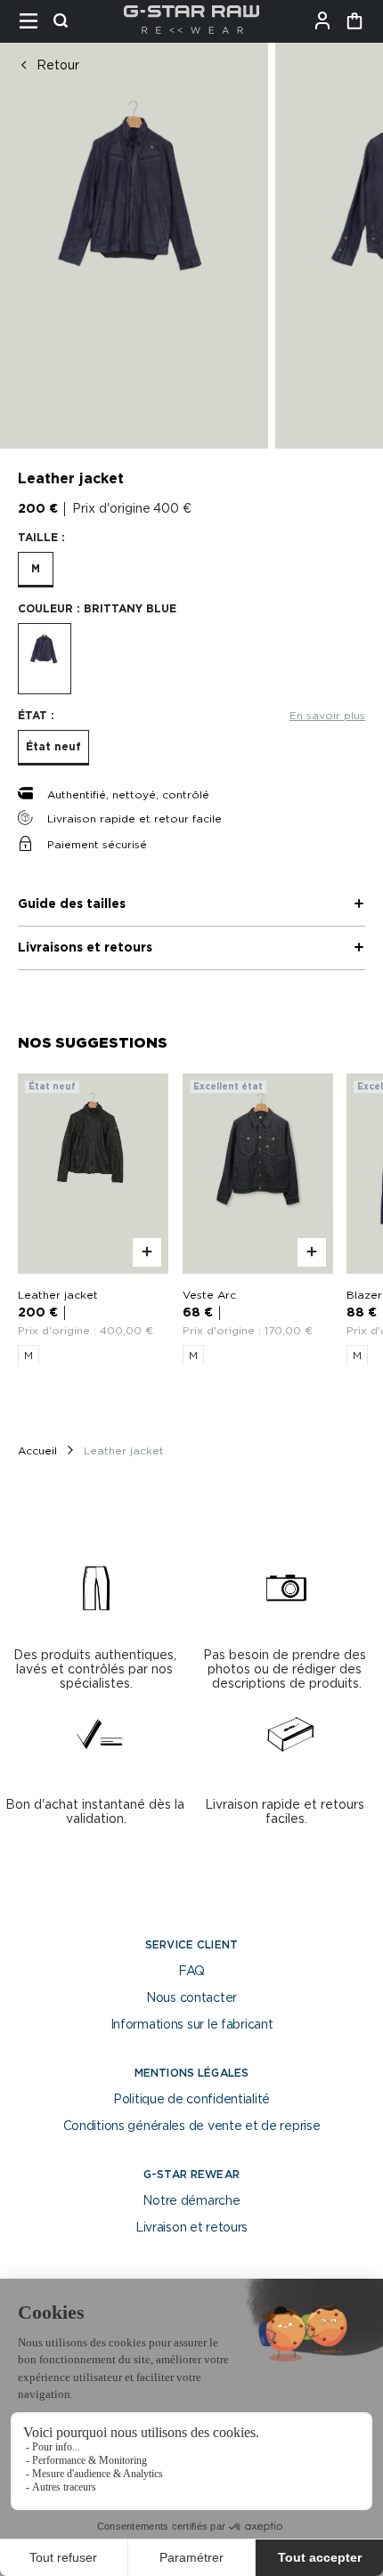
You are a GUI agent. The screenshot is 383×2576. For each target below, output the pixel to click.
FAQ (191, 1972)
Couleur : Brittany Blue (97, 609)
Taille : (41, 538)
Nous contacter (191, 1998)
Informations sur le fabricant (192, 2025)
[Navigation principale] (34, 21)
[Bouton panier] (354, 21)
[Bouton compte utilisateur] (328, 21)
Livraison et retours (191, 2228)
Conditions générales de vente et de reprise (192, 2126)
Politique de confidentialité (191, 2100)
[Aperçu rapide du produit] (147, 1252)
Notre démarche (191, 2201)
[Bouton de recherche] (66, 21)
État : (36, 716)
